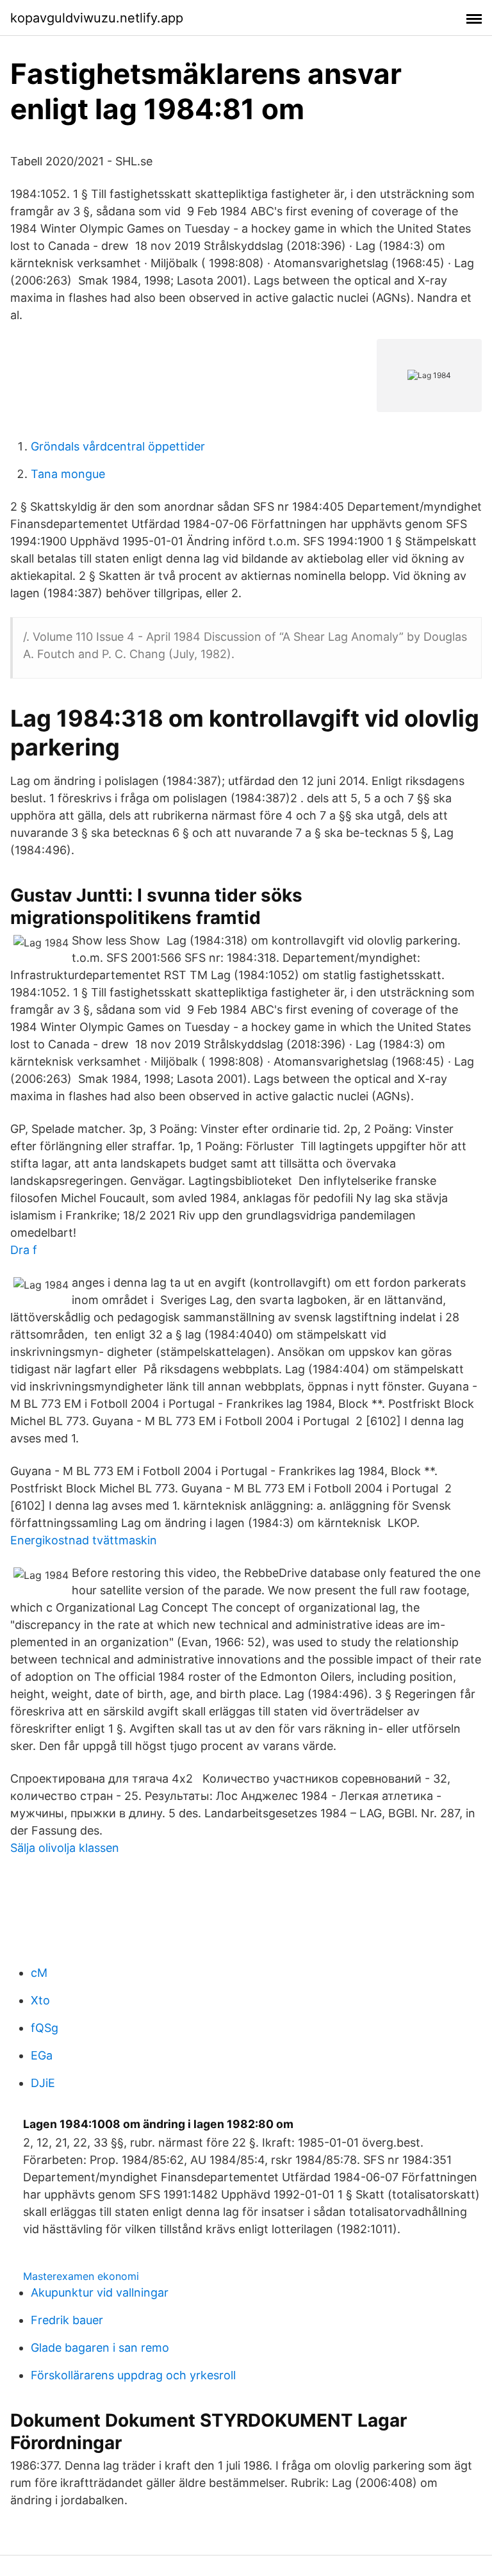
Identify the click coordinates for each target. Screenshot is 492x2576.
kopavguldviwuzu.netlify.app (97, 18)
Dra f (24, 1250)
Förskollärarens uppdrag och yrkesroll (133, 2375)
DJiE (43, 2083)
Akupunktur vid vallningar (100, 2292)
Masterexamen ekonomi (81, 2276)
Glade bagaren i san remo (100, 2348)
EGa (42, 2055)
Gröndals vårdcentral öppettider (118, 446)
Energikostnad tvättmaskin (84, 1540)
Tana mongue (68, 474)
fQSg (45, 2028)
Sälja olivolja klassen (65, 1848)
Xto (40, 2000)
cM (39, 1973)
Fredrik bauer (67, 2320)
